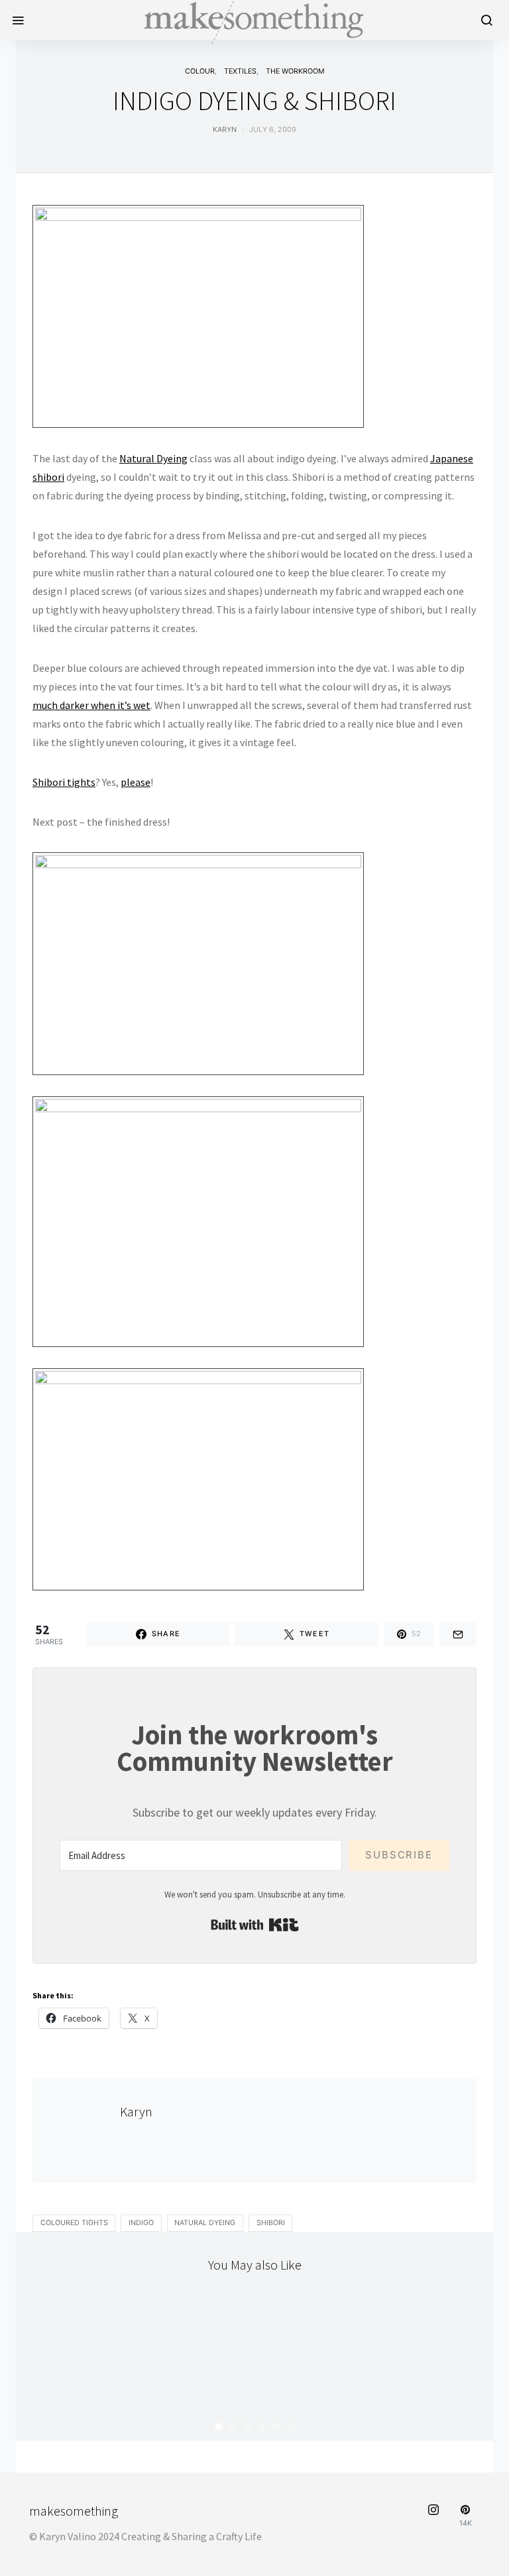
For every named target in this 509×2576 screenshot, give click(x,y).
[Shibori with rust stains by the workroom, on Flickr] (198, 1478)
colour (200, 71)
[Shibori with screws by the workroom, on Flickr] (198, 962)
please (136, 782)
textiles (240, 71)
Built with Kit (255, 1925)
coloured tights (74, 2223)
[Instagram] (433, 2516)
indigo (141, 2223)
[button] (219, 2426)
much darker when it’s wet (91, 705)
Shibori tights (64, 782)
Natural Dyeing (153, 458)
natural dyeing (205, 2223)
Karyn (225, 130)
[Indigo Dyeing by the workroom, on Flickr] (198, 315)
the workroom (295, 71)
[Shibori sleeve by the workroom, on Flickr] (198, 1220)
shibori (271, 2223)
